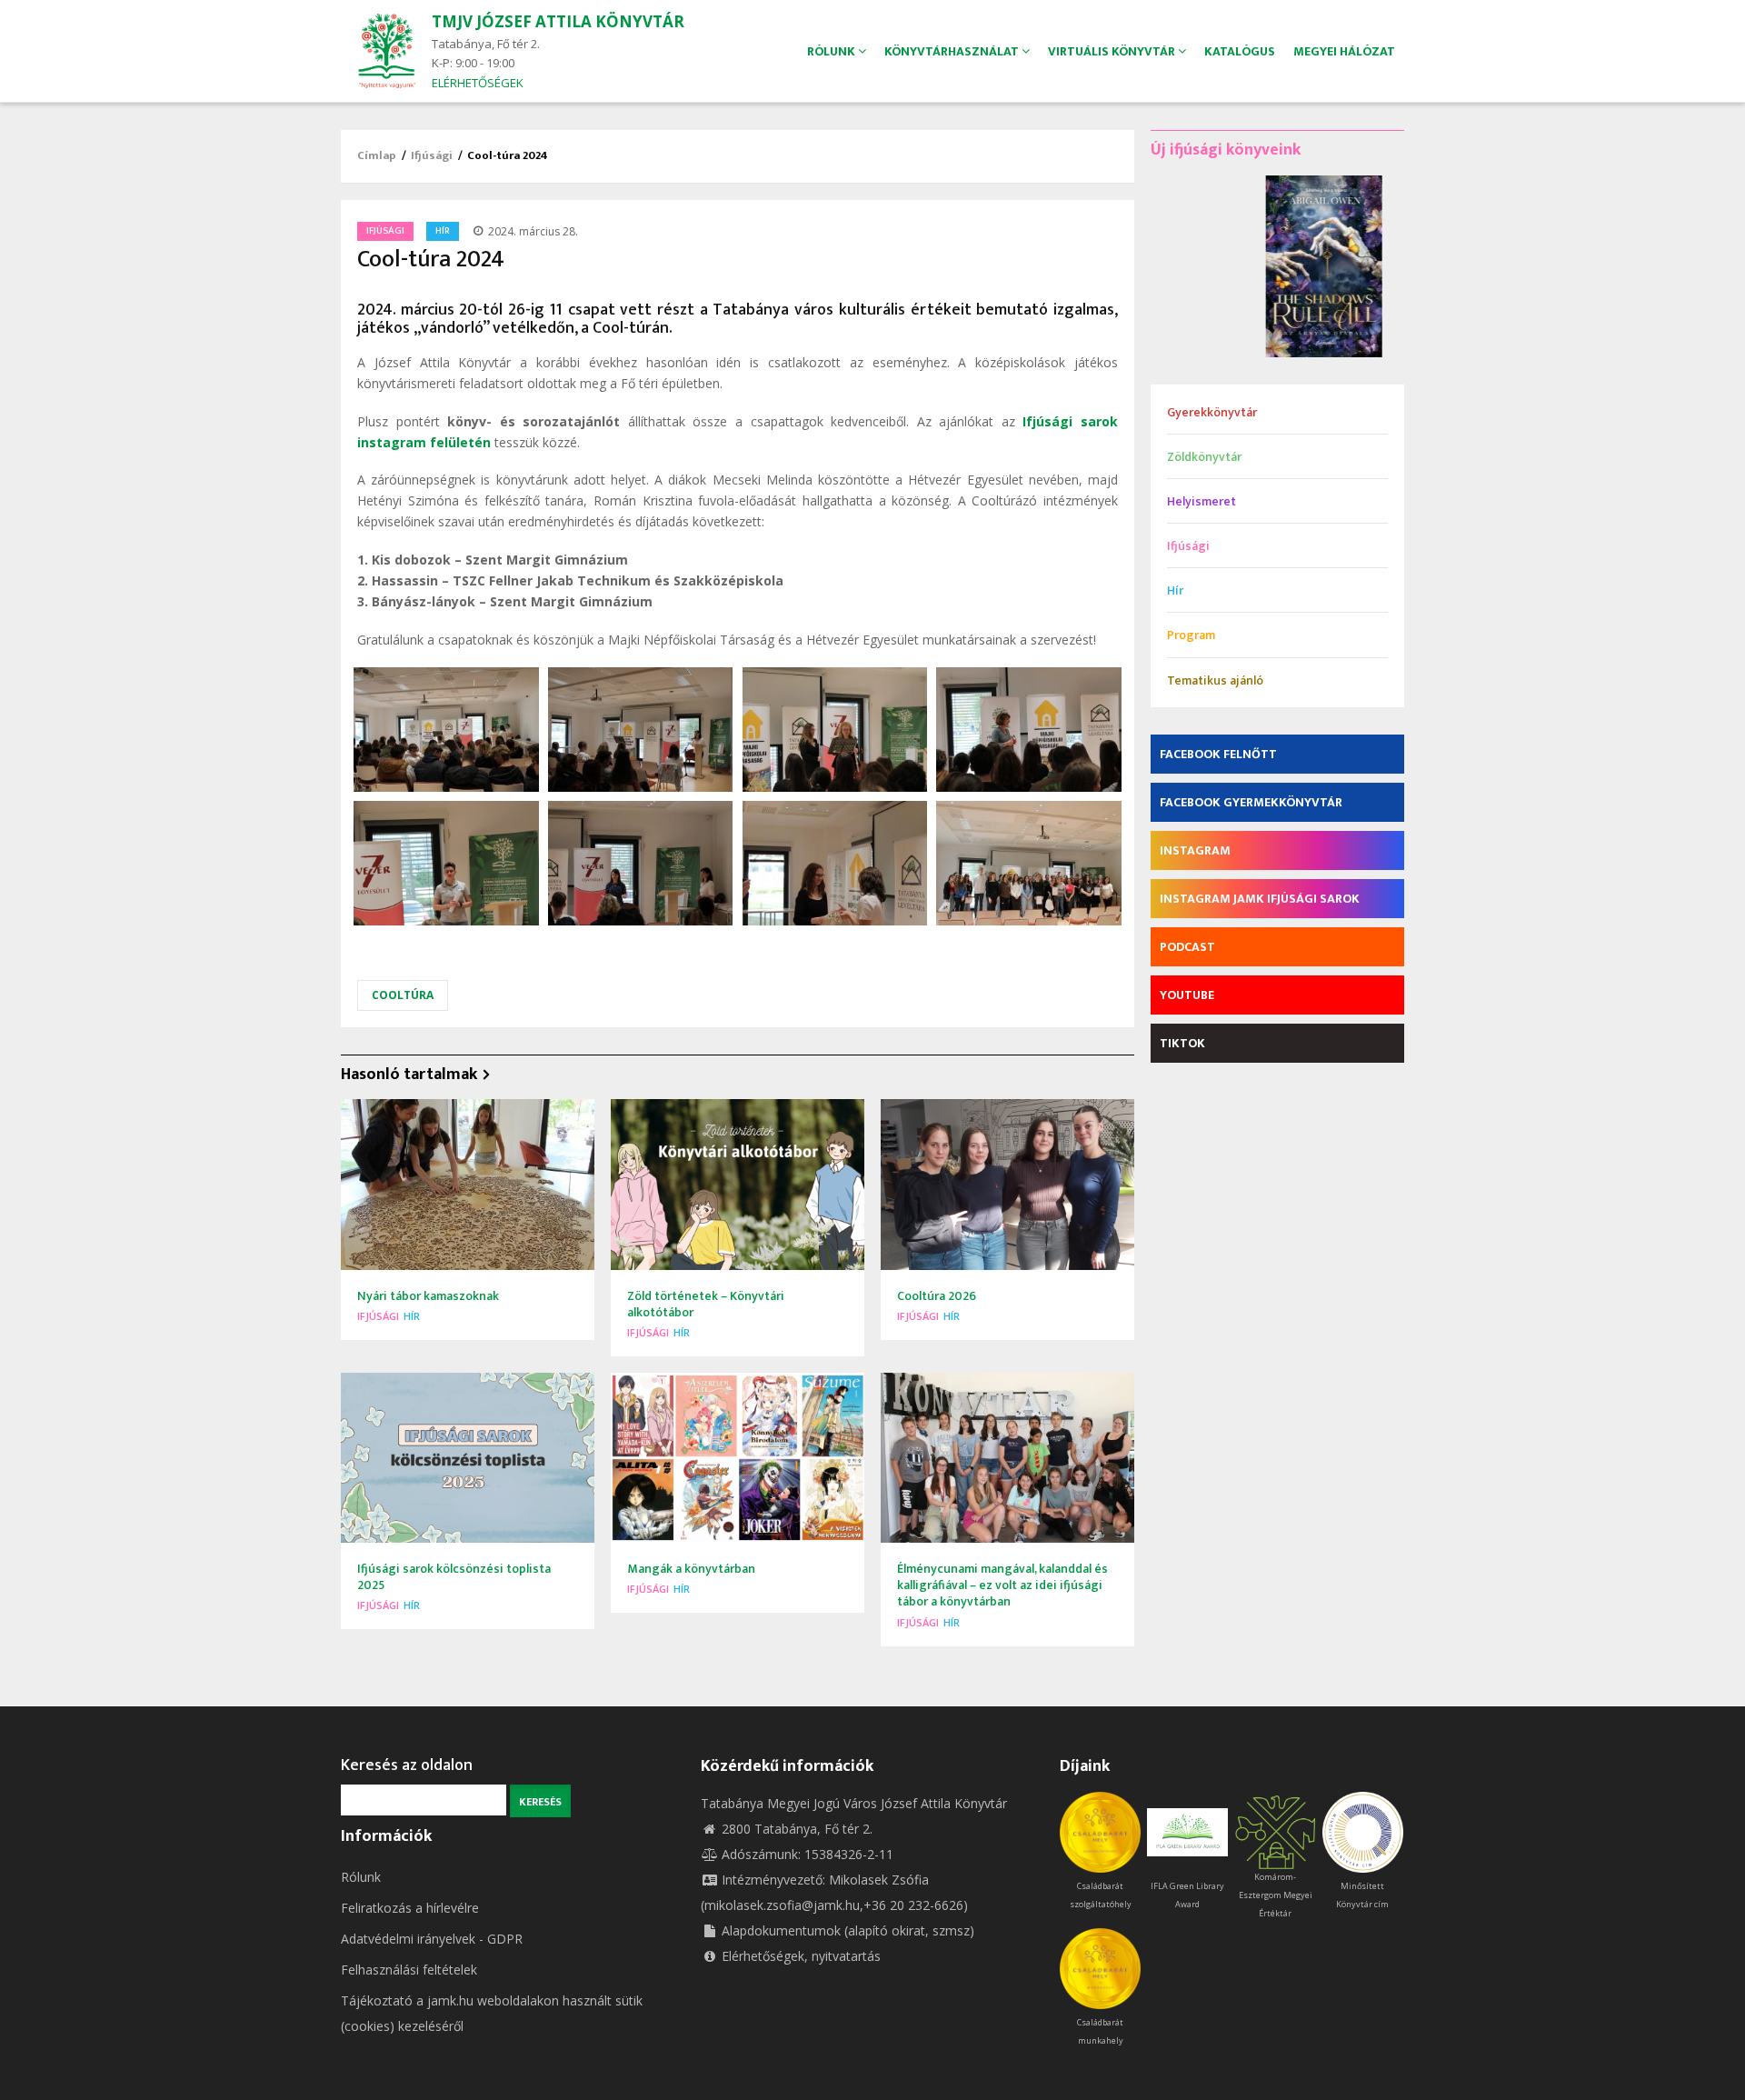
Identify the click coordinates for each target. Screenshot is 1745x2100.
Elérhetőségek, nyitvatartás (801, 1956)
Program (1191, 635)
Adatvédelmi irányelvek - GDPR (432, 1939)
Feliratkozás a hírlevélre (410, 1908)
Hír (443, 231)
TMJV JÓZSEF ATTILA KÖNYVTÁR (558, 21)
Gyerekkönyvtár (1212, 412)
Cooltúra (403, 995)
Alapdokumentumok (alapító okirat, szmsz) (848, 1930)
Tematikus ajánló (1215, 680)
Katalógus (1240, 51)
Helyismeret (1202, 501)
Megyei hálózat (1344, 51)
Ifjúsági (432, 155)
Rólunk (361, 1877)
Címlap (377, 155)
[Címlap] (386, 50)
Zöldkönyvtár (1204, 457)
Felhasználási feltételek (409, 1970)
